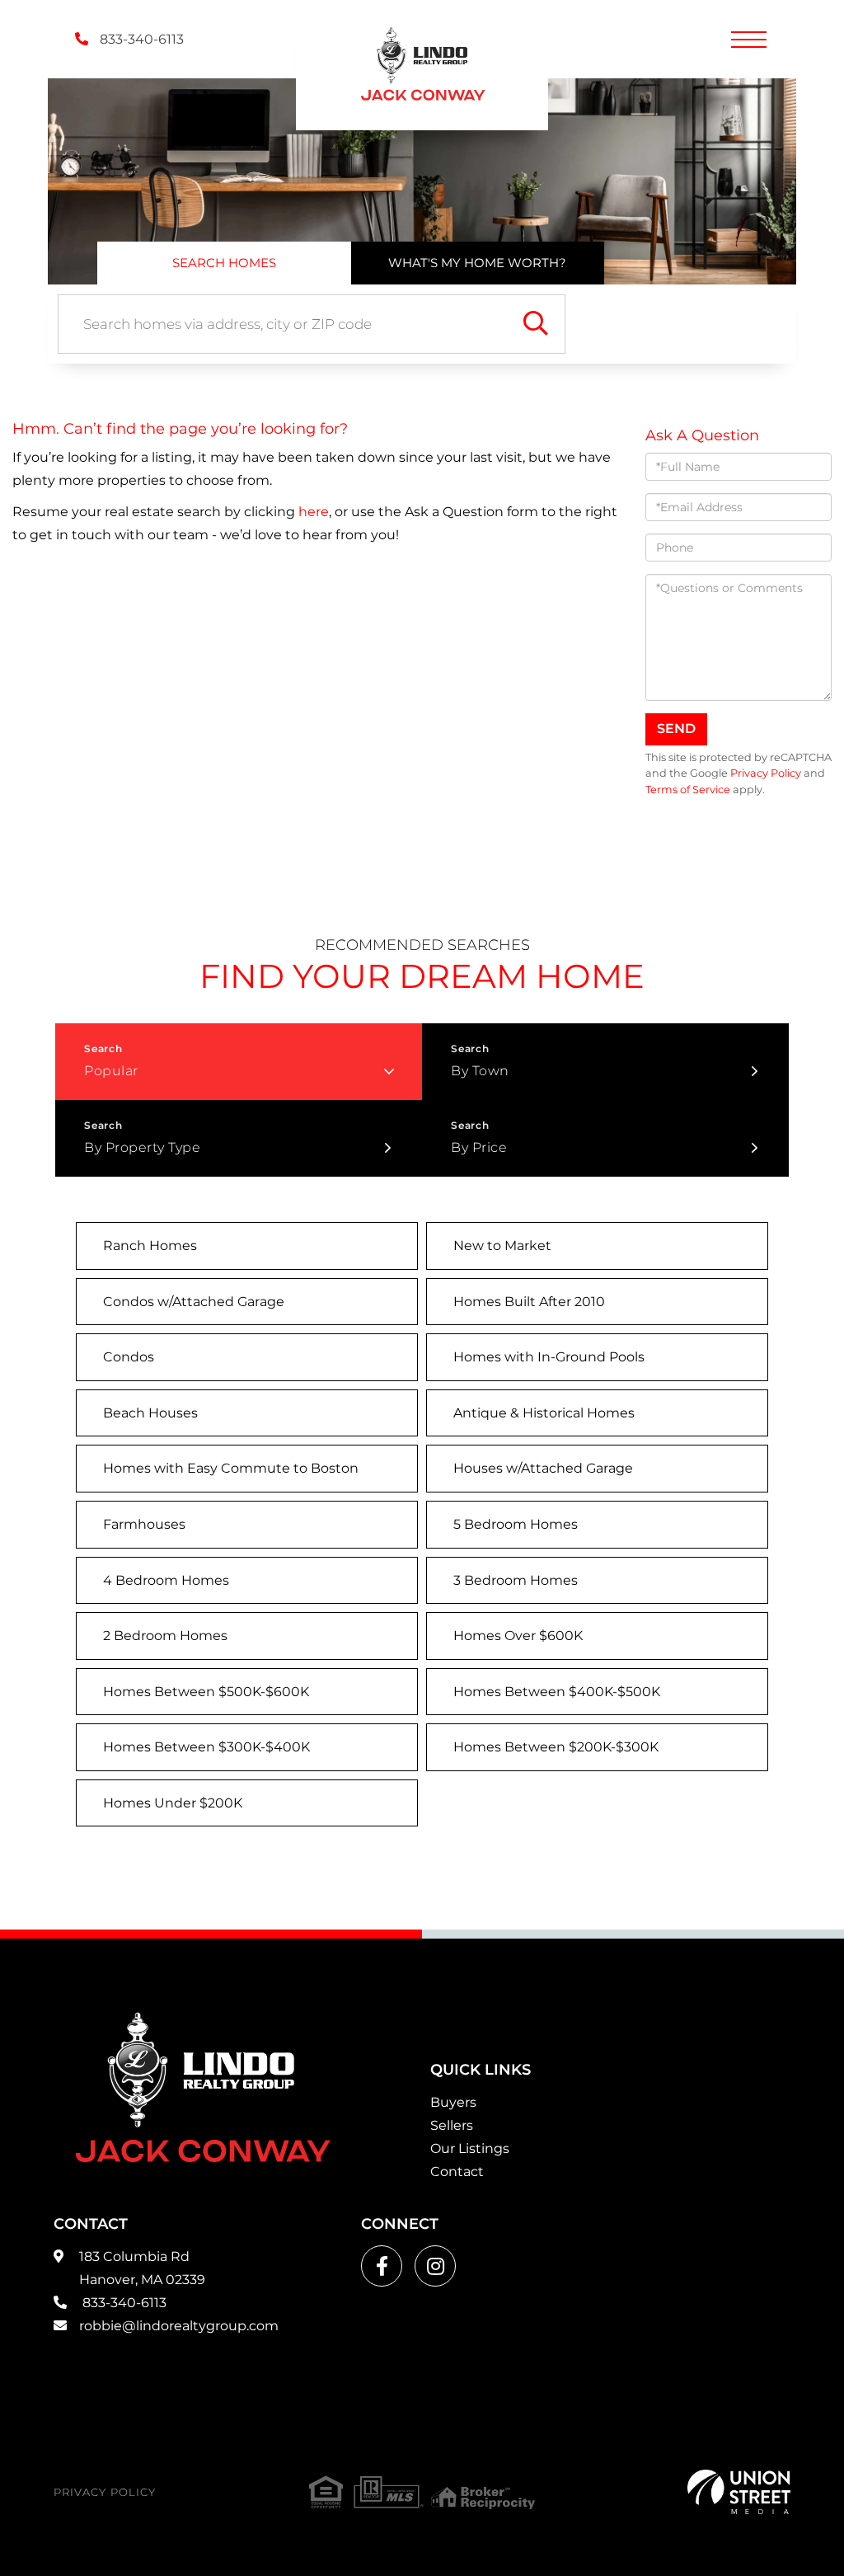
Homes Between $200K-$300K (556, 1747)
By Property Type (142, 1147)
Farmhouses (144, 1524)
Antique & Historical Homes (544, 1413)
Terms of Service (688, 790)
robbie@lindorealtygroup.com (179, 2326)
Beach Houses (150, 1413)
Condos (129, 1357)
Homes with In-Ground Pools (549, 1357)
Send (676, 729)
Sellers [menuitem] (452, 2125)
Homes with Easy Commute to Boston (231, 1468)
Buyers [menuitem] (453, 2102)
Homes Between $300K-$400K (206, 1747)
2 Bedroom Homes (165, 1636)
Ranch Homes (150, 1246)
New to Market (502, 1246)
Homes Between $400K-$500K (557, 1692)
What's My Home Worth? (477, 263)
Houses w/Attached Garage (543, 1468)
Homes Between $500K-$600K (206, 1692)
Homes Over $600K (518, 1636)
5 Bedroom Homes (516, 1524)
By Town (480, 1071)
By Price (479, 1147)
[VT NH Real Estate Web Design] (739, 2492)
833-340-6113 (140, 39)
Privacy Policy (766, 773)
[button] (536, 324)
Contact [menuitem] (457, 2172)
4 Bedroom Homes (166, 1580)
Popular (111, 1071)
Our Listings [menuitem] (470, 2148)
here (314, 512)
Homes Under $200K (173, 1803)
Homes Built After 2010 (529, 1302)
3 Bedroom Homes (516, 1580)
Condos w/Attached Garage (194, 1302)
